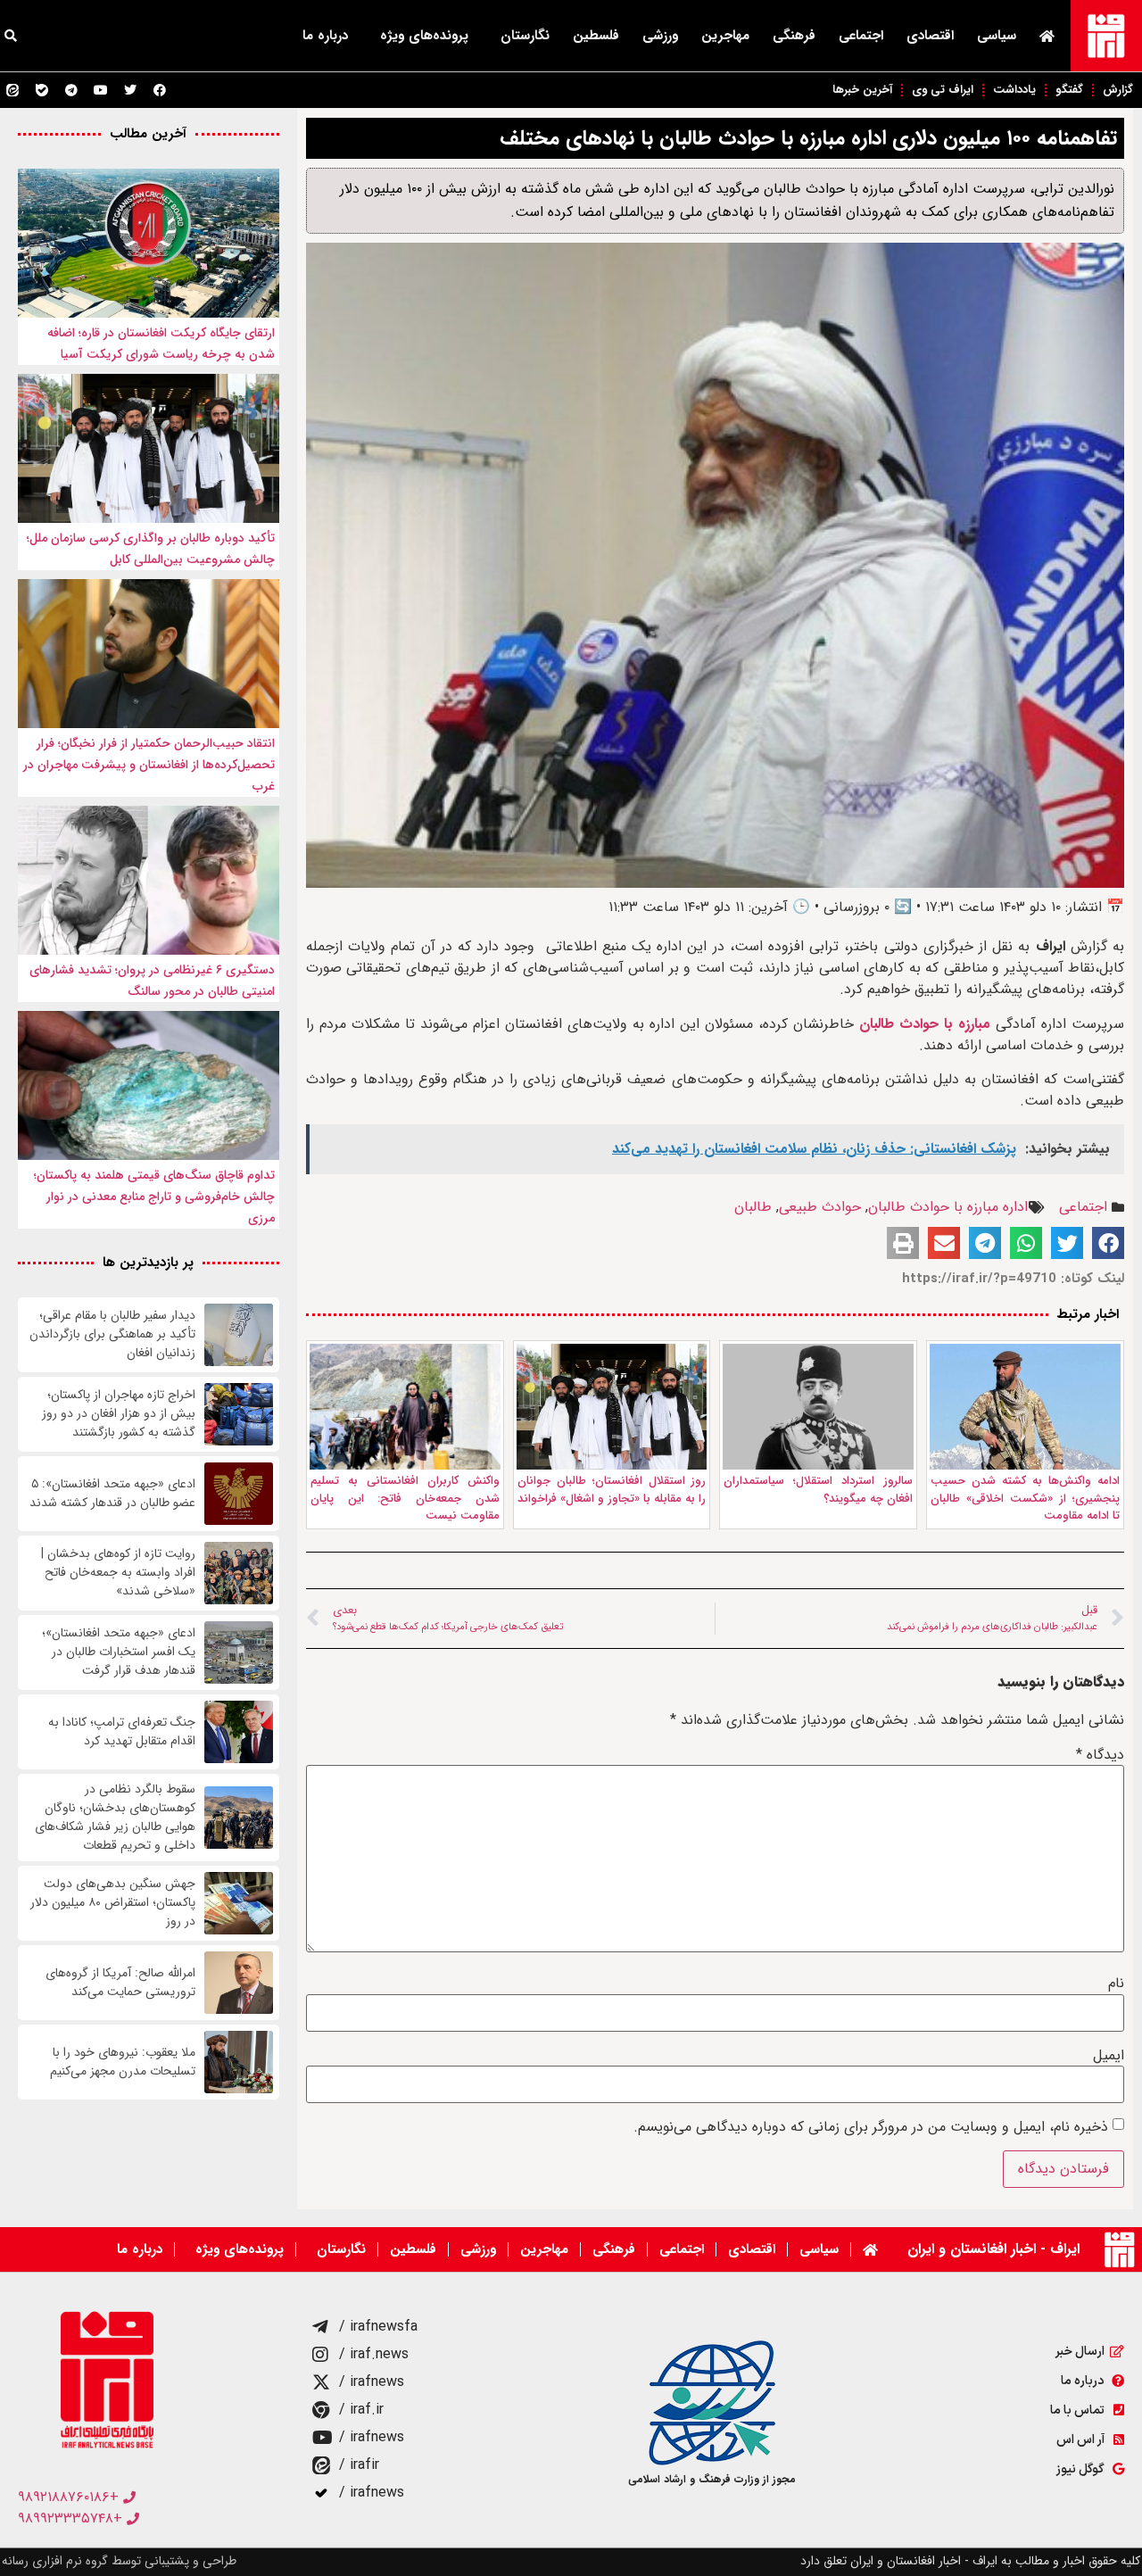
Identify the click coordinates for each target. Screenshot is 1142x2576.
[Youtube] (101, 90)
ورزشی (660, 36)
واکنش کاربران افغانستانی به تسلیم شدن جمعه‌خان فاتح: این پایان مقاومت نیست (405, 1498)
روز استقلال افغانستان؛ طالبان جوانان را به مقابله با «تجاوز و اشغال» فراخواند (612, 1490)
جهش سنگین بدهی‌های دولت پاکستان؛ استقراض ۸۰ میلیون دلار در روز (113, 1903)
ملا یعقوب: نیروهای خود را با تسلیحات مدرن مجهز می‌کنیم (123, 2062)
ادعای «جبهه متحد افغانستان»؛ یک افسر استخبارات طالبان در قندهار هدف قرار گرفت (119, 1652)
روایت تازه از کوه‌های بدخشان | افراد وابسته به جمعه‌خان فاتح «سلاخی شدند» (118, 1573)
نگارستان (525, 36)
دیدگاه (1100, 1755)
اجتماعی (861, 36)
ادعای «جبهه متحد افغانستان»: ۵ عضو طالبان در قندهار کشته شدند (112, 1494)
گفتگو (1069, 90)
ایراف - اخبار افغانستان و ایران (993, 2249)
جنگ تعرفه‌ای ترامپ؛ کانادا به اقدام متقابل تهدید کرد (122, 1732)
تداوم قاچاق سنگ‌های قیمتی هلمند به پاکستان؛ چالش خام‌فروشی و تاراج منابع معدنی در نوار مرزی (154, 1197)
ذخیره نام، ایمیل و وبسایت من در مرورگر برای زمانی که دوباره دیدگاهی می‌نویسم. (871, 2127)
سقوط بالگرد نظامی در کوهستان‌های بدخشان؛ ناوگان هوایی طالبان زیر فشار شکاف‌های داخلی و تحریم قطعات (115, 1818)
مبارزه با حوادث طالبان (925, 1024)
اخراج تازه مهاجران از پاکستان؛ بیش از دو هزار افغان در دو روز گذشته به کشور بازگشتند (119, 1414)
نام (1116, 1984)
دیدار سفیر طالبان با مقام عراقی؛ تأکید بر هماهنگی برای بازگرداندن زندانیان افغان (112, 1334)
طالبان (753, 1207)
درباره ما (325, 36)
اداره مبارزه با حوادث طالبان (948, 1207)
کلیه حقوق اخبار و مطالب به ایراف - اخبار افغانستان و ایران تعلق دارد (970, 2561)
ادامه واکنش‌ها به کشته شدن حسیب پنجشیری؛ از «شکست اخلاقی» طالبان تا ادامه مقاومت (1025, 1498)
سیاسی (997, 36)
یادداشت (1014, 90)
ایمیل (1109, 2056)
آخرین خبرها (862, 90)
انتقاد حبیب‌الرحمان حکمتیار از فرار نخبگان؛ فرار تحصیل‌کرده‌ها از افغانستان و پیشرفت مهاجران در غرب (149, 765)
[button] (1108, 1243)
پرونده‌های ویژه (424, 36)
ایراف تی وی (943, 90)
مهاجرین (725, 36)
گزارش (1118, 90)
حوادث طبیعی (820, 1207)
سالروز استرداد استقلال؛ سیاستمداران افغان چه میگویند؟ (818, 1490)
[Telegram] (71, 90)
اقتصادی (930, 36)
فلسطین (596, 36)
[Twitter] (130, 90)
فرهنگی (794, 36)
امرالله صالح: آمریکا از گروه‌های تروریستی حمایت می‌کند (120, 1983)
